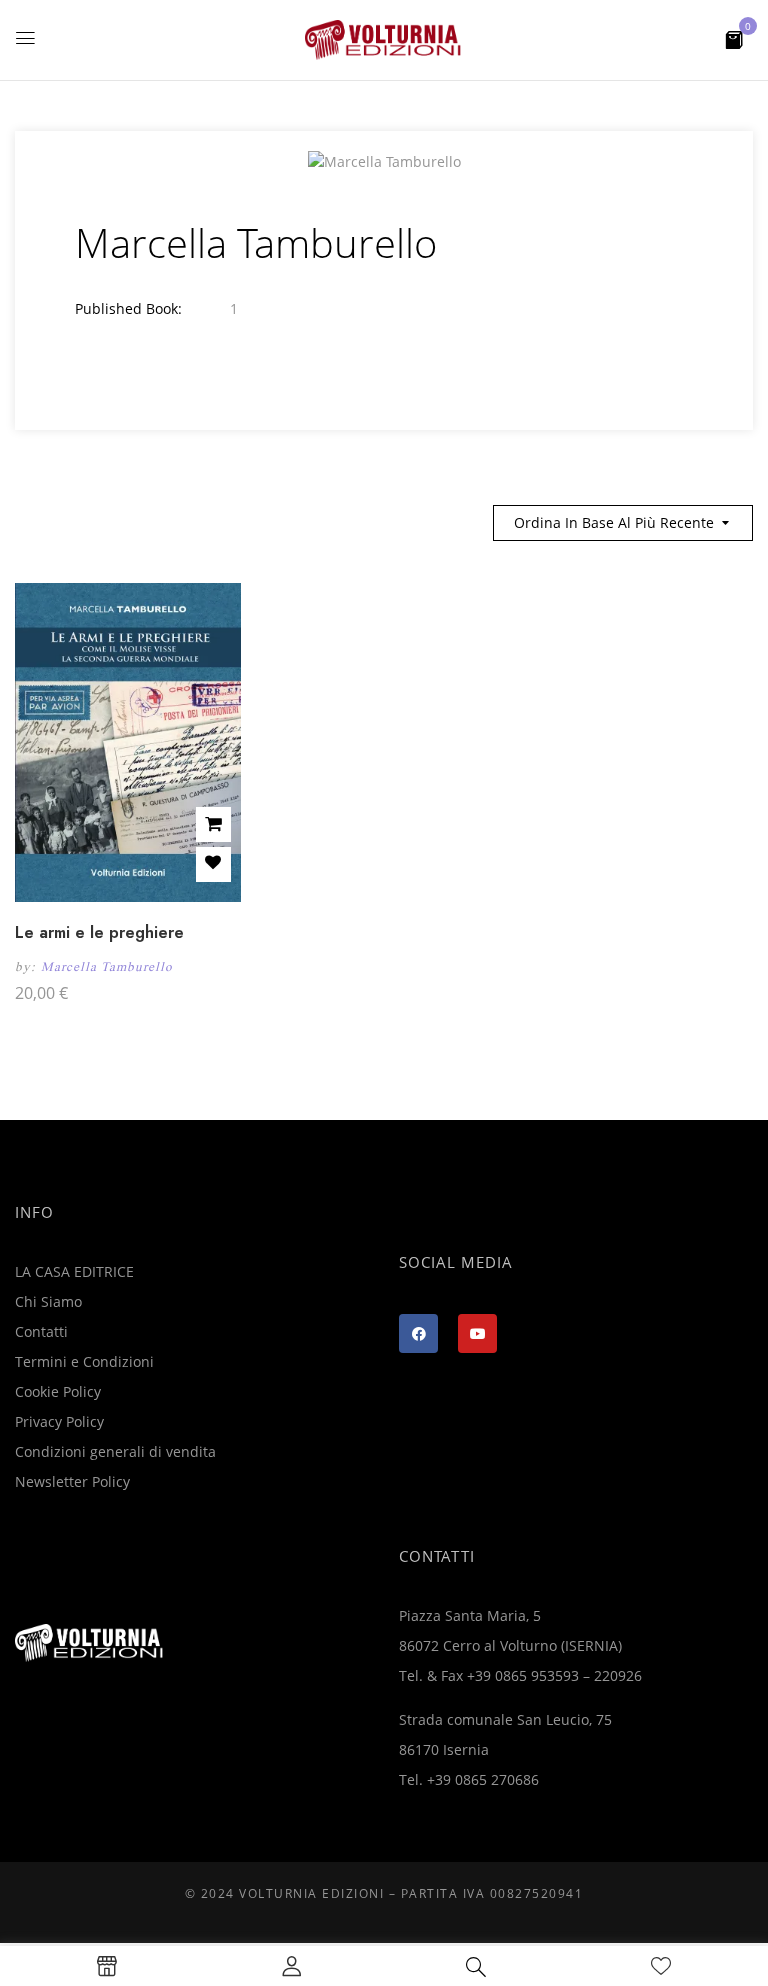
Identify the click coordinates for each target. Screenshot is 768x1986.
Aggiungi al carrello (213, 824)
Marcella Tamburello (107, 966)
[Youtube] (477, 1333)
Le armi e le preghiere (99, 932)
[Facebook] (418, 1333)
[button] (734, 38)
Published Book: (128, 308)
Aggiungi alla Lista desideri (213, 864)
